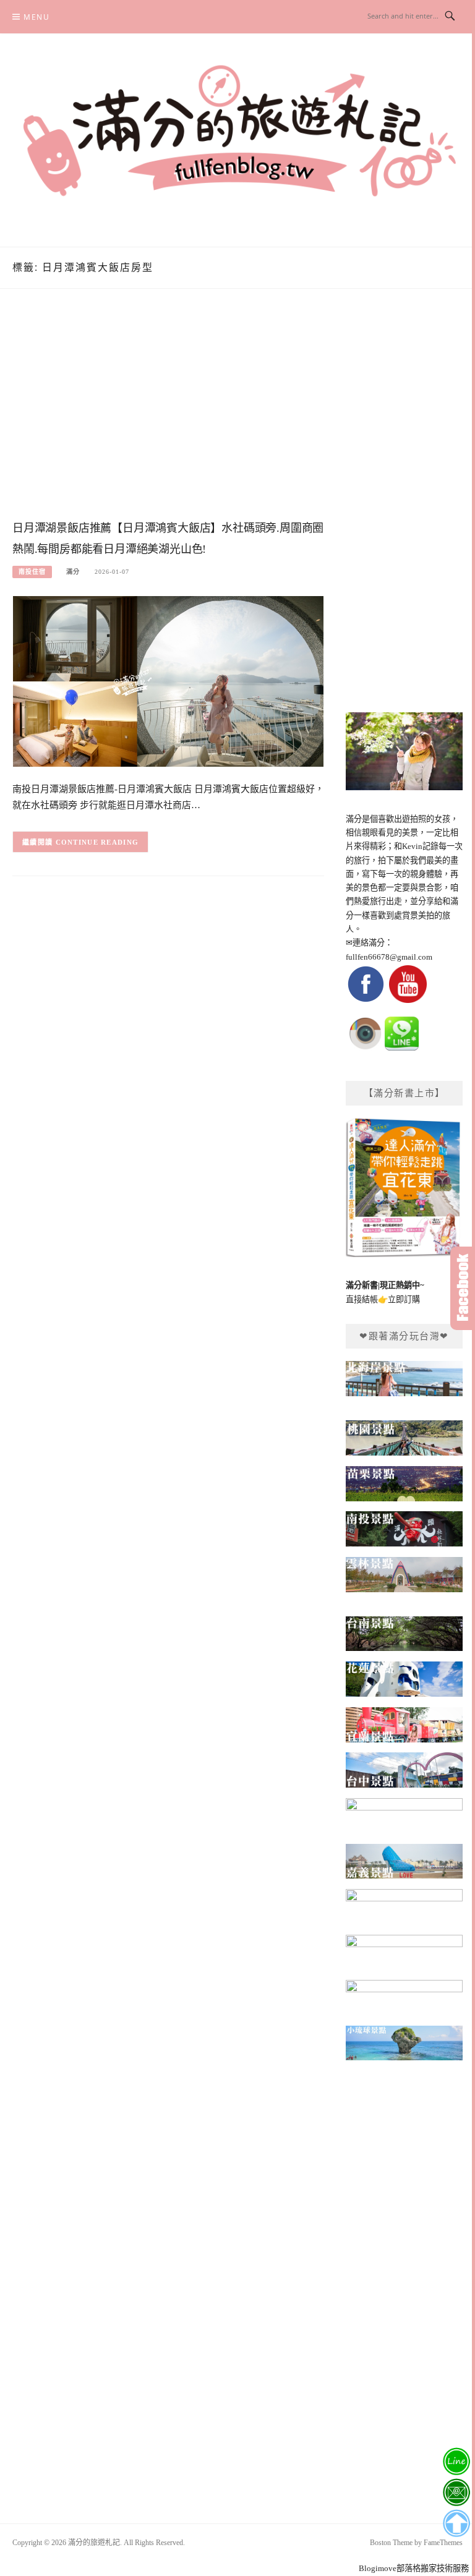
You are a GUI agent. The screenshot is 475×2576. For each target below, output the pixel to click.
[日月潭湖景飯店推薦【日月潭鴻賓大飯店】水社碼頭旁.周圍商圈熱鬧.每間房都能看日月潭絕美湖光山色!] (168, 680)
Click (463, 1288)
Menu (36, 17)
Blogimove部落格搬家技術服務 (414, 2568)
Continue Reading (97, 842)
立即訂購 (404, 1299)
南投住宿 (32, 572)
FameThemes (443, 2543)
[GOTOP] (456, 2523)
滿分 (73, 572)
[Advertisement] (168, 417)
